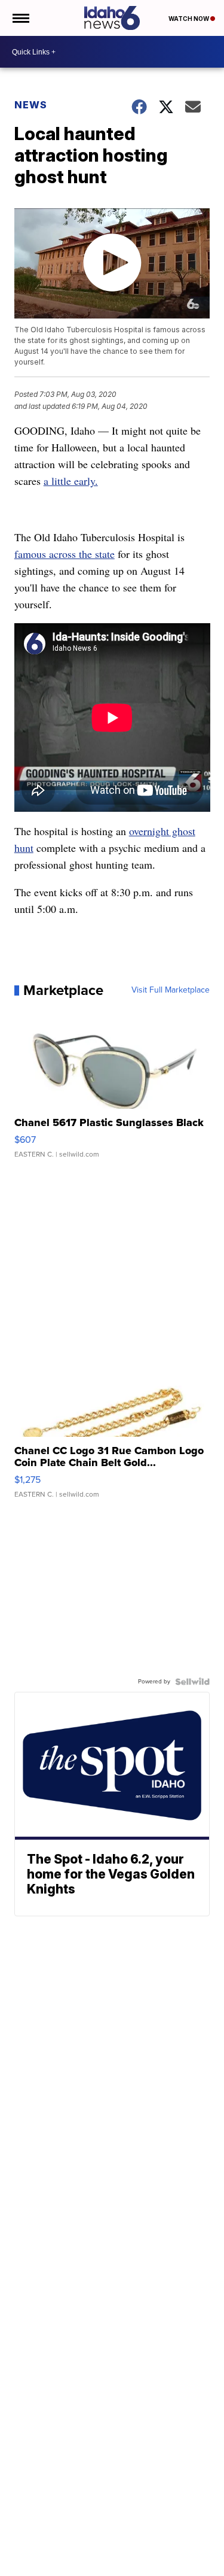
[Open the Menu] (20, 18)
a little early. (71, 481)
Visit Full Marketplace (171, 990)
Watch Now (189, 19)
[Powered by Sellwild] (192, 1682)
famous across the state (65, 554)
